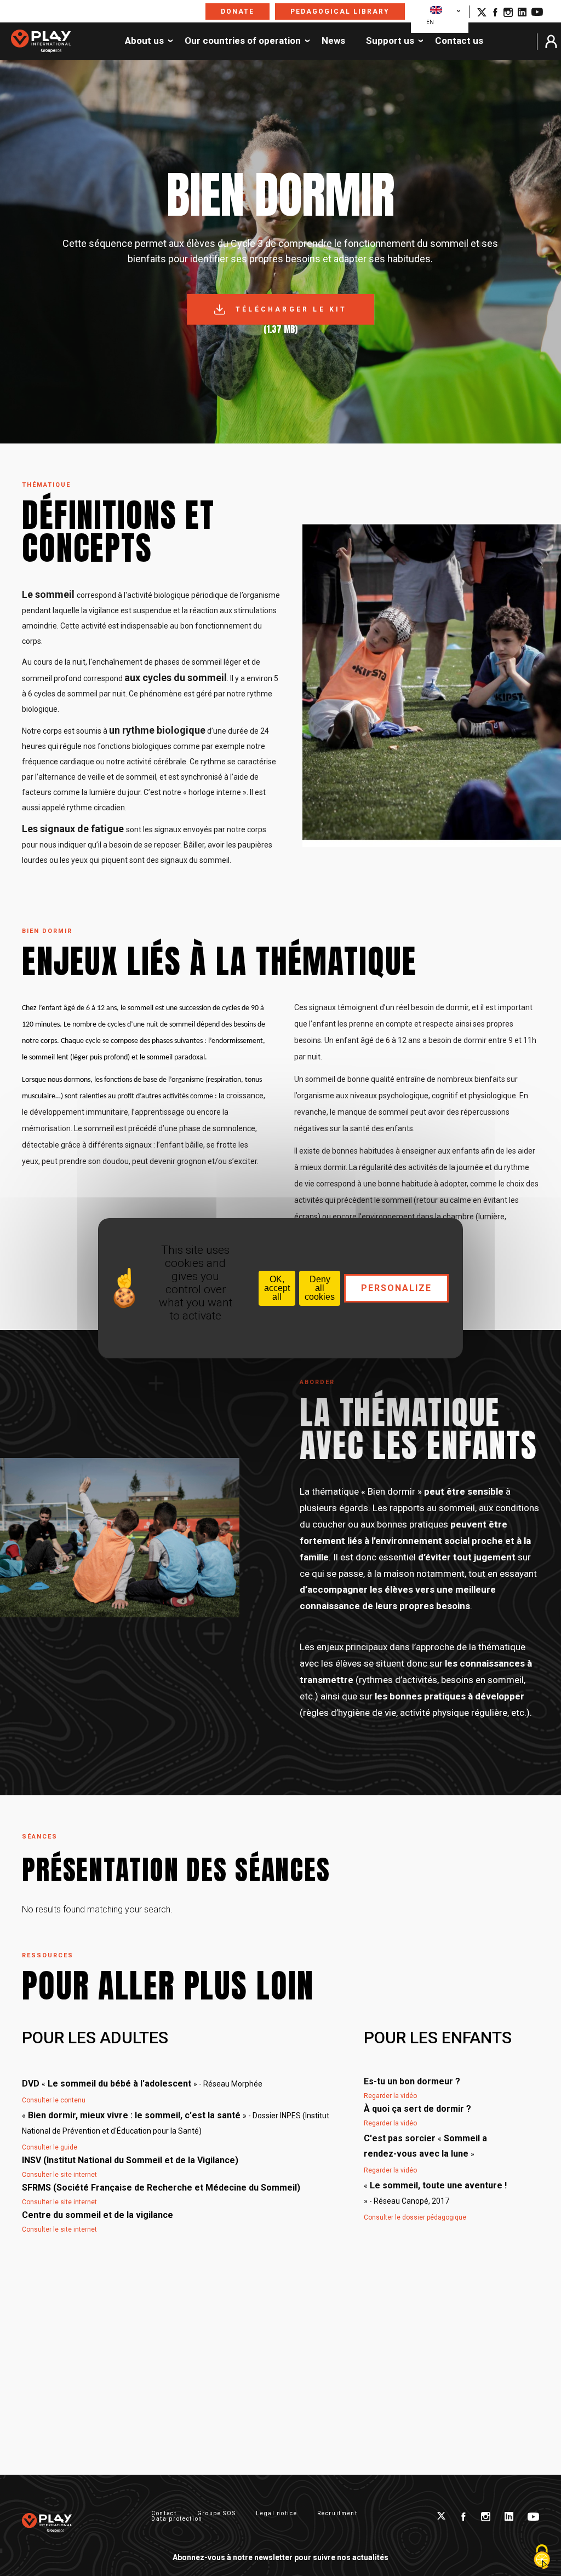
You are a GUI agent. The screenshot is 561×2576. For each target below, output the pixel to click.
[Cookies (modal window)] (542, 2557)
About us (144, 41)
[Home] (41, 42)
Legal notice (276, 2513)
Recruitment (337, 2513)
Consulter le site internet (59, 2175)
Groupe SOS (217, 2513)
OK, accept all (277, 1288)
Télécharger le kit (291, 309)
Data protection (177, 2519)
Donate (237, 11)
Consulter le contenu (54, 2100)
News (333, 41)
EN (430, 22)
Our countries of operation (243, 41)
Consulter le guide (50, 2147)
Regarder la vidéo (390, 2096)
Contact (164, 2513)
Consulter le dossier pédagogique (415, 2217)
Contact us (459, 41)
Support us (390, 41)
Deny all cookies (320, 1288)
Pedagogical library (340, 11)
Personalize (396, 1288)
